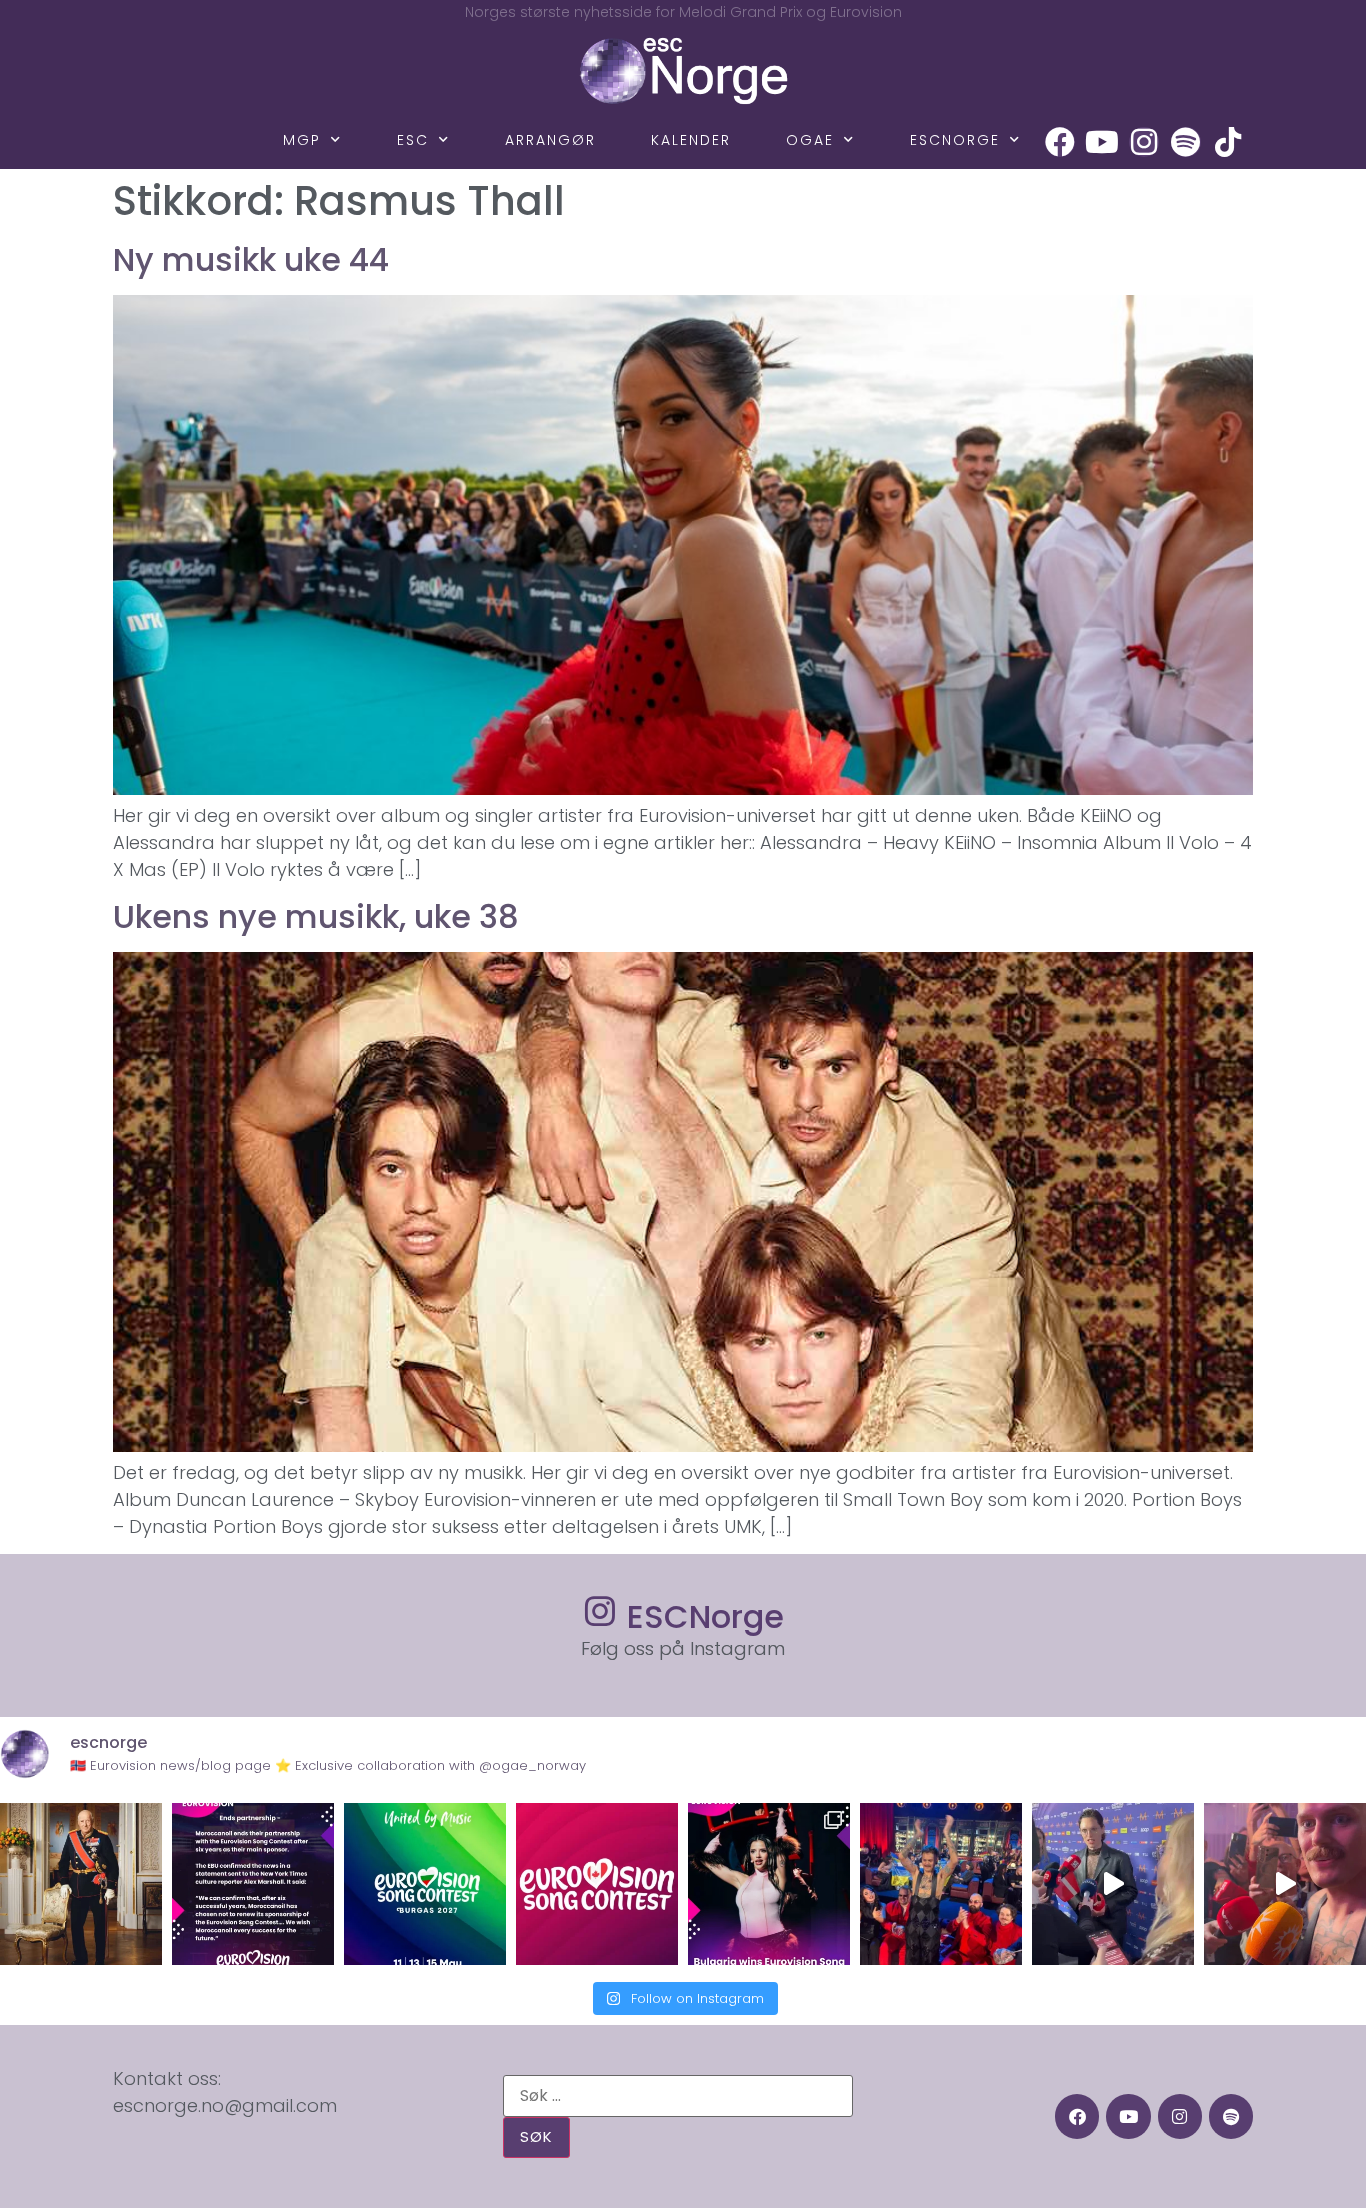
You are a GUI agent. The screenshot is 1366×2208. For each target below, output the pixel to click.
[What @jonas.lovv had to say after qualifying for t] (1285, 1884)
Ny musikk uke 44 (251, 259)
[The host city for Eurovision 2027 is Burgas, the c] (425, 1884)
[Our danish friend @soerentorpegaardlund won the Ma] (1113, 1884)
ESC (413, 140)
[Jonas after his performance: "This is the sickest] (941, 1884)
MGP (302, 140)
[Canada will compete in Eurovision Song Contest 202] (597, 1884)
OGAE (810, 140)
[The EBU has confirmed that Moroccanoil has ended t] (253, 1884)
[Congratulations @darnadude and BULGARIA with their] (769, 1884)
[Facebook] (1060, 142)
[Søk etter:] (678, 2096)
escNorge (955, 140)
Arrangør (550, 140)
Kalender (691, 140)
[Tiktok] (1228, 142)
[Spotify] (1186, 142)
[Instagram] (1144, 142)
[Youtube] (1102, 142)
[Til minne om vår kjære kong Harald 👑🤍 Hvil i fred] (81, 1884)
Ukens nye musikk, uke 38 (316, 916)
